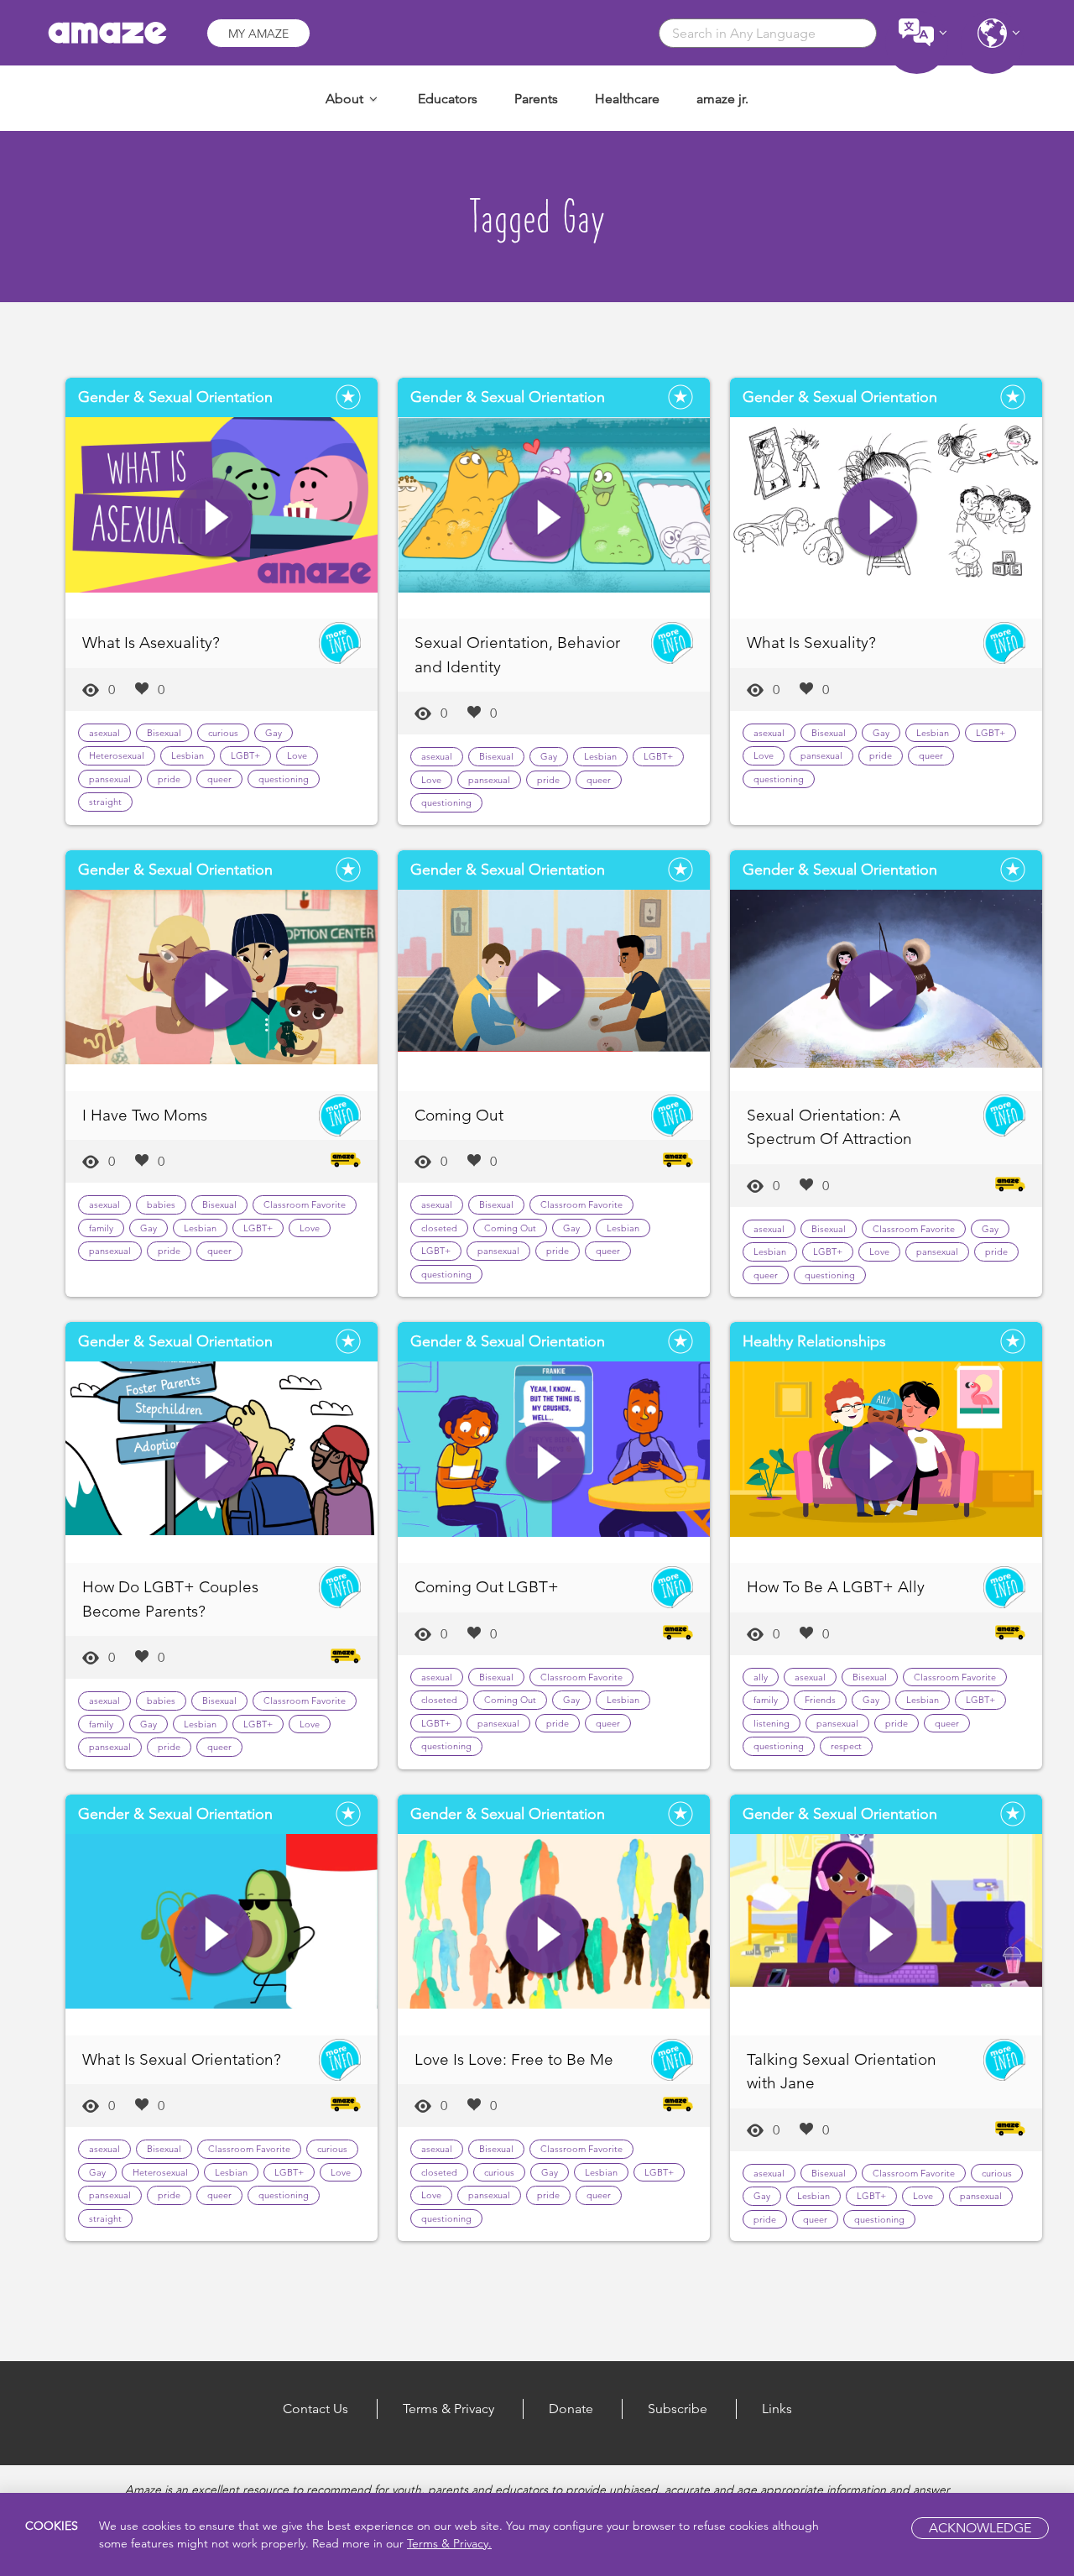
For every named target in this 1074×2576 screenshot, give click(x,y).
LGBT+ (245, 755)
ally (761, 1677)
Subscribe (678, 2409)
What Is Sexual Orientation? (182, 2059)
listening (772, 1723)
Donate (571, 2409)
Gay (274, 733)
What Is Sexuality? (811, 643)
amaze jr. (722, 99)
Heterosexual (117, 755)
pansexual (110, 779)
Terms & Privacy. (449, 2543)
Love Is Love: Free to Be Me (514, 2059)
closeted (439, 1228)
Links (777, 2409)
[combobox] (768, 33)
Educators (448, 99)
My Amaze (258, 34)
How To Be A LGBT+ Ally (836, 1587)
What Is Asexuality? (151, 643)
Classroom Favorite (305, 1204)
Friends (820, 1700)
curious (223, 733)
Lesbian (188, 755)
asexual (104, 733)
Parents (536, 99)
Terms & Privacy (448, 2409)
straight (105, 802)
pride (169, 779)
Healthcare (627, 99)
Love (297, 755)
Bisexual (164, 733)
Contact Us (315, 2409)
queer (219, 779)
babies (161, 1204)
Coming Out (459, 1115)
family (101, 1228)
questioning (284, 779)
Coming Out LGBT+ (487, 1587)
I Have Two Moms (145, 1115)
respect (846, 1746)
